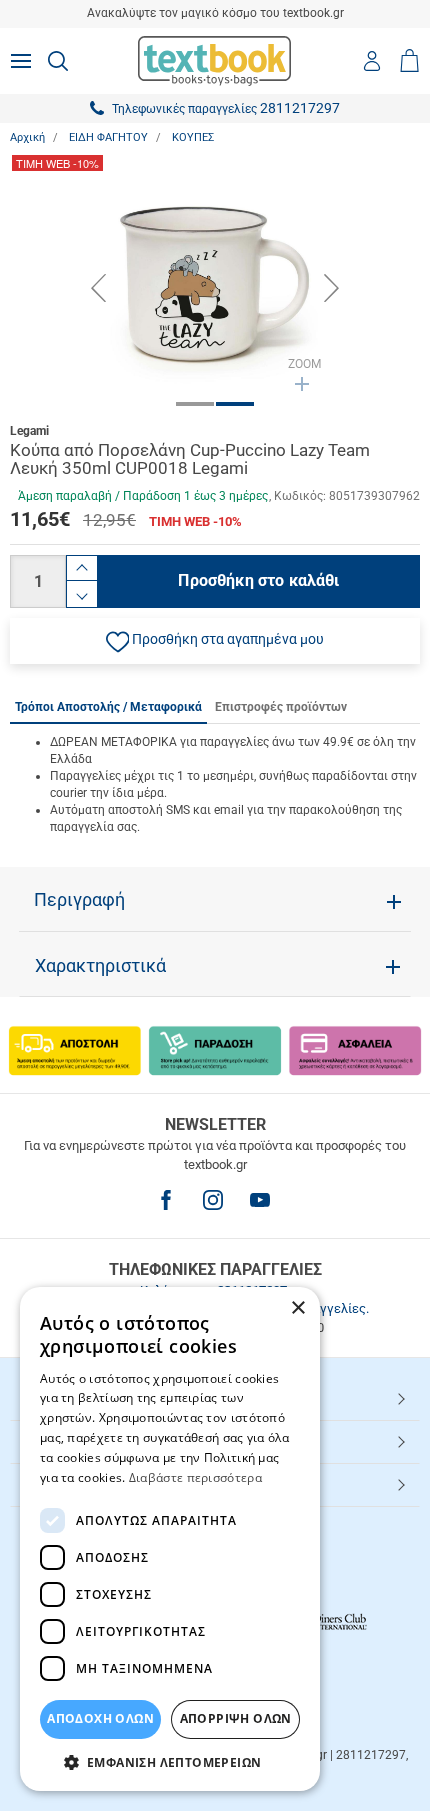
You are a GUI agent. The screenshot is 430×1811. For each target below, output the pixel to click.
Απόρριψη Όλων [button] (236, 1718)
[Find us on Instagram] (213, 1200)
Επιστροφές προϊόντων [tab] (281, 707)
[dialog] (170, 1539)
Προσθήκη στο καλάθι (258, 580)
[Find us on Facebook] (166, 1200)
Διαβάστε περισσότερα (195, 1477)
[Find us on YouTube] (260, 1200)
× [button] (297, 1308)
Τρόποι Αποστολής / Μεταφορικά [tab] (108, 707)
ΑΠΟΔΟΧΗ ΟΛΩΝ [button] (100, 1718)
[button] (215, 641)
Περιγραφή (79, 900)
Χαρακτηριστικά (100, 966)
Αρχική (27, 137)
